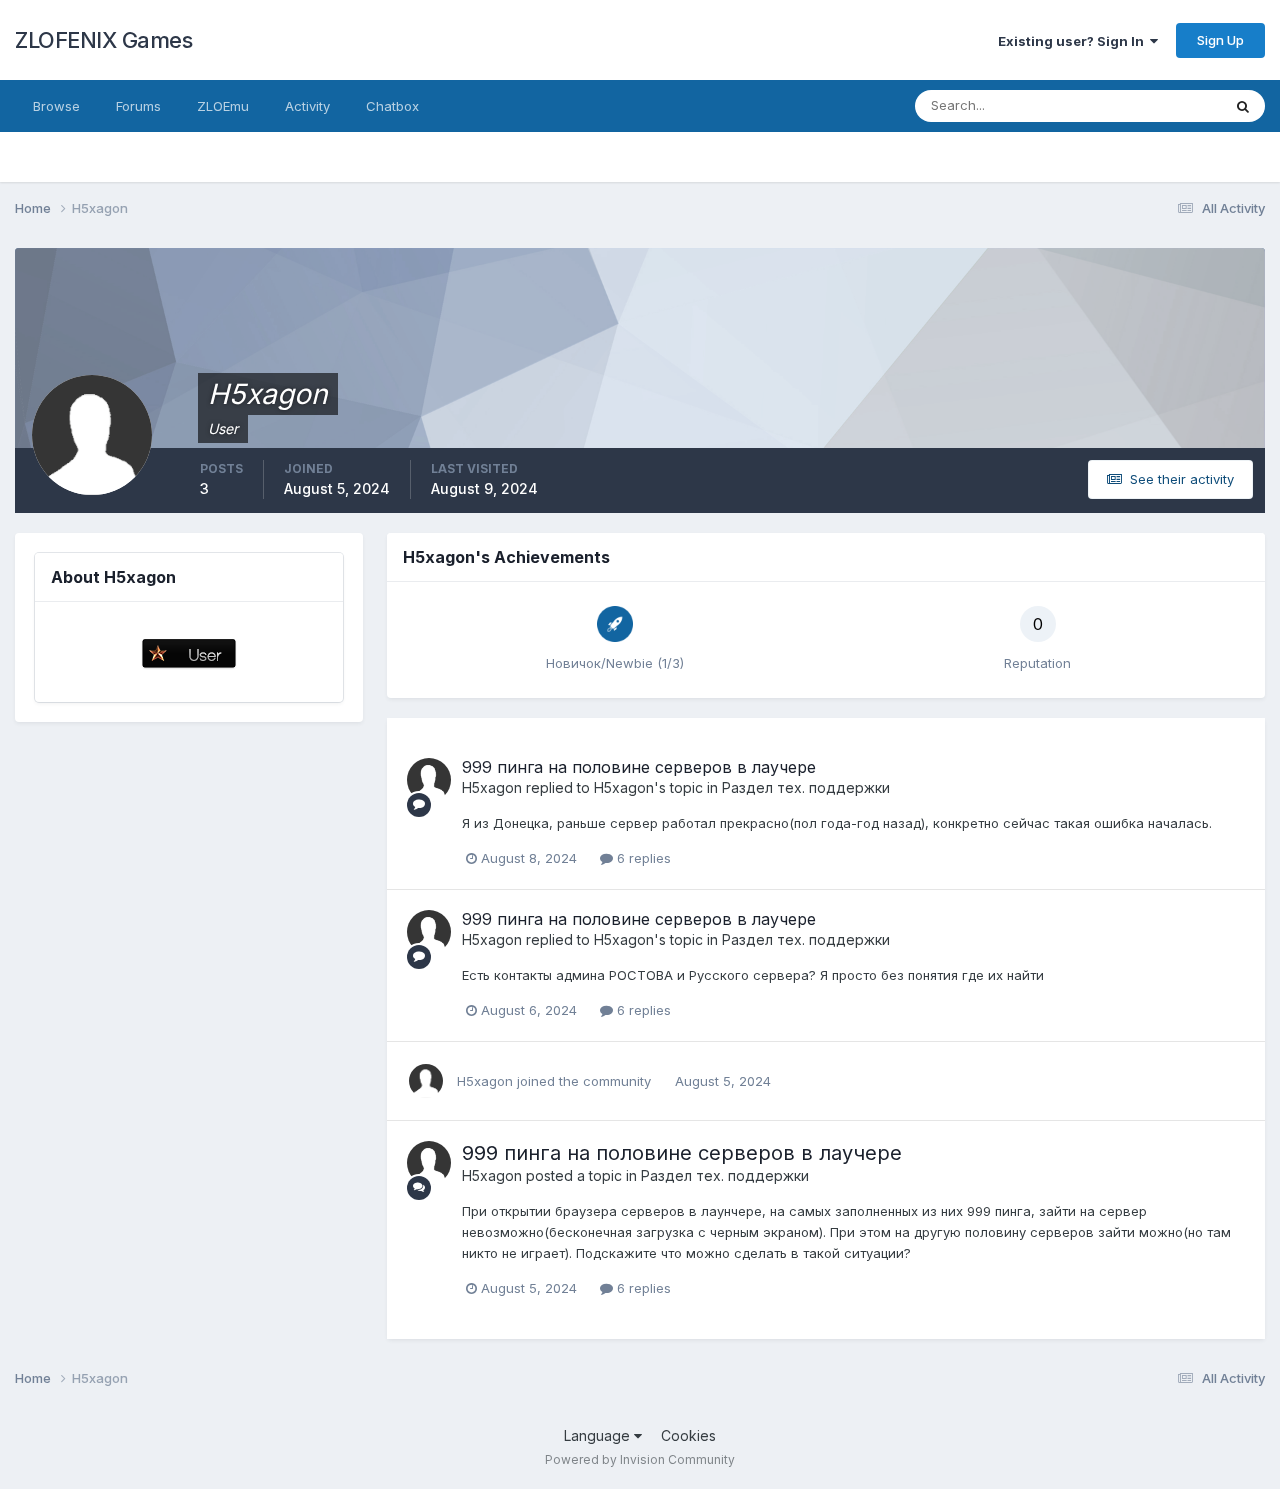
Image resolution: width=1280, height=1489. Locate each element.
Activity (307, 106)
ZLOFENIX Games (103, 40)
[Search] (1243, 106)
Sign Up (1220, 40)
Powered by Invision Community (640, 1459)
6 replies (642, 858)
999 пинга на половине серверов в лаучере (639, 767)
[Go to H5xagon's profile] (429, 780)
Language (599, 1435)
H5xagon (492, 787)
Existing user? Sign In (1074, 41)
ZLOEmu (223, 106)
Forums (138, 106)
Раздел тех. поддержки (806, 787)
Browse (56, 106)
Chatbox (392, 106)
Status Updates (1148, 105)
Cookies (688, 1435)
